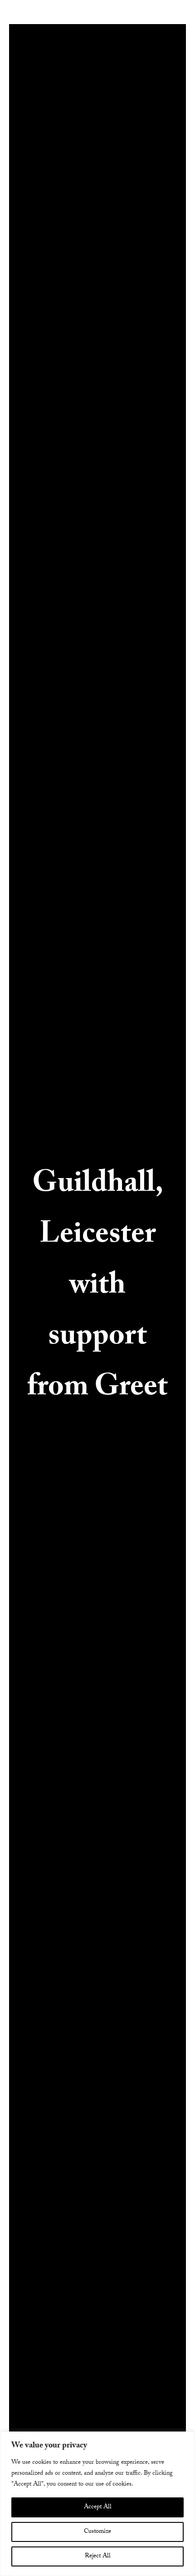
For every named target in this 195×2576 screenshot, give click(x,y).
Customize (97, 2532)
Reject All (98, 2556)
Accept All (98, 2507)
